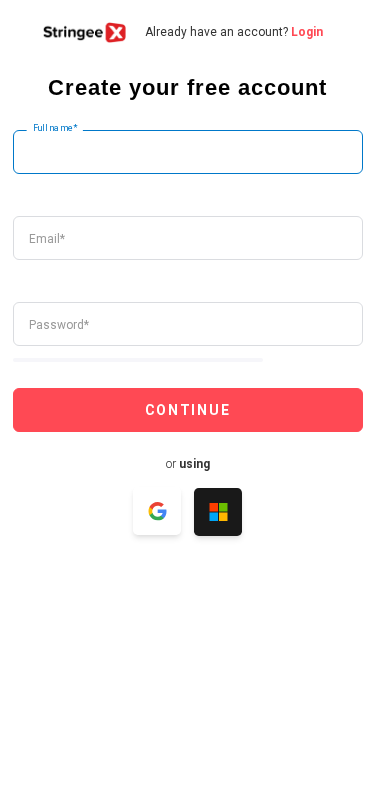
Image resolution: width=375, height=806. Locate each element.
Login (307, 32)
